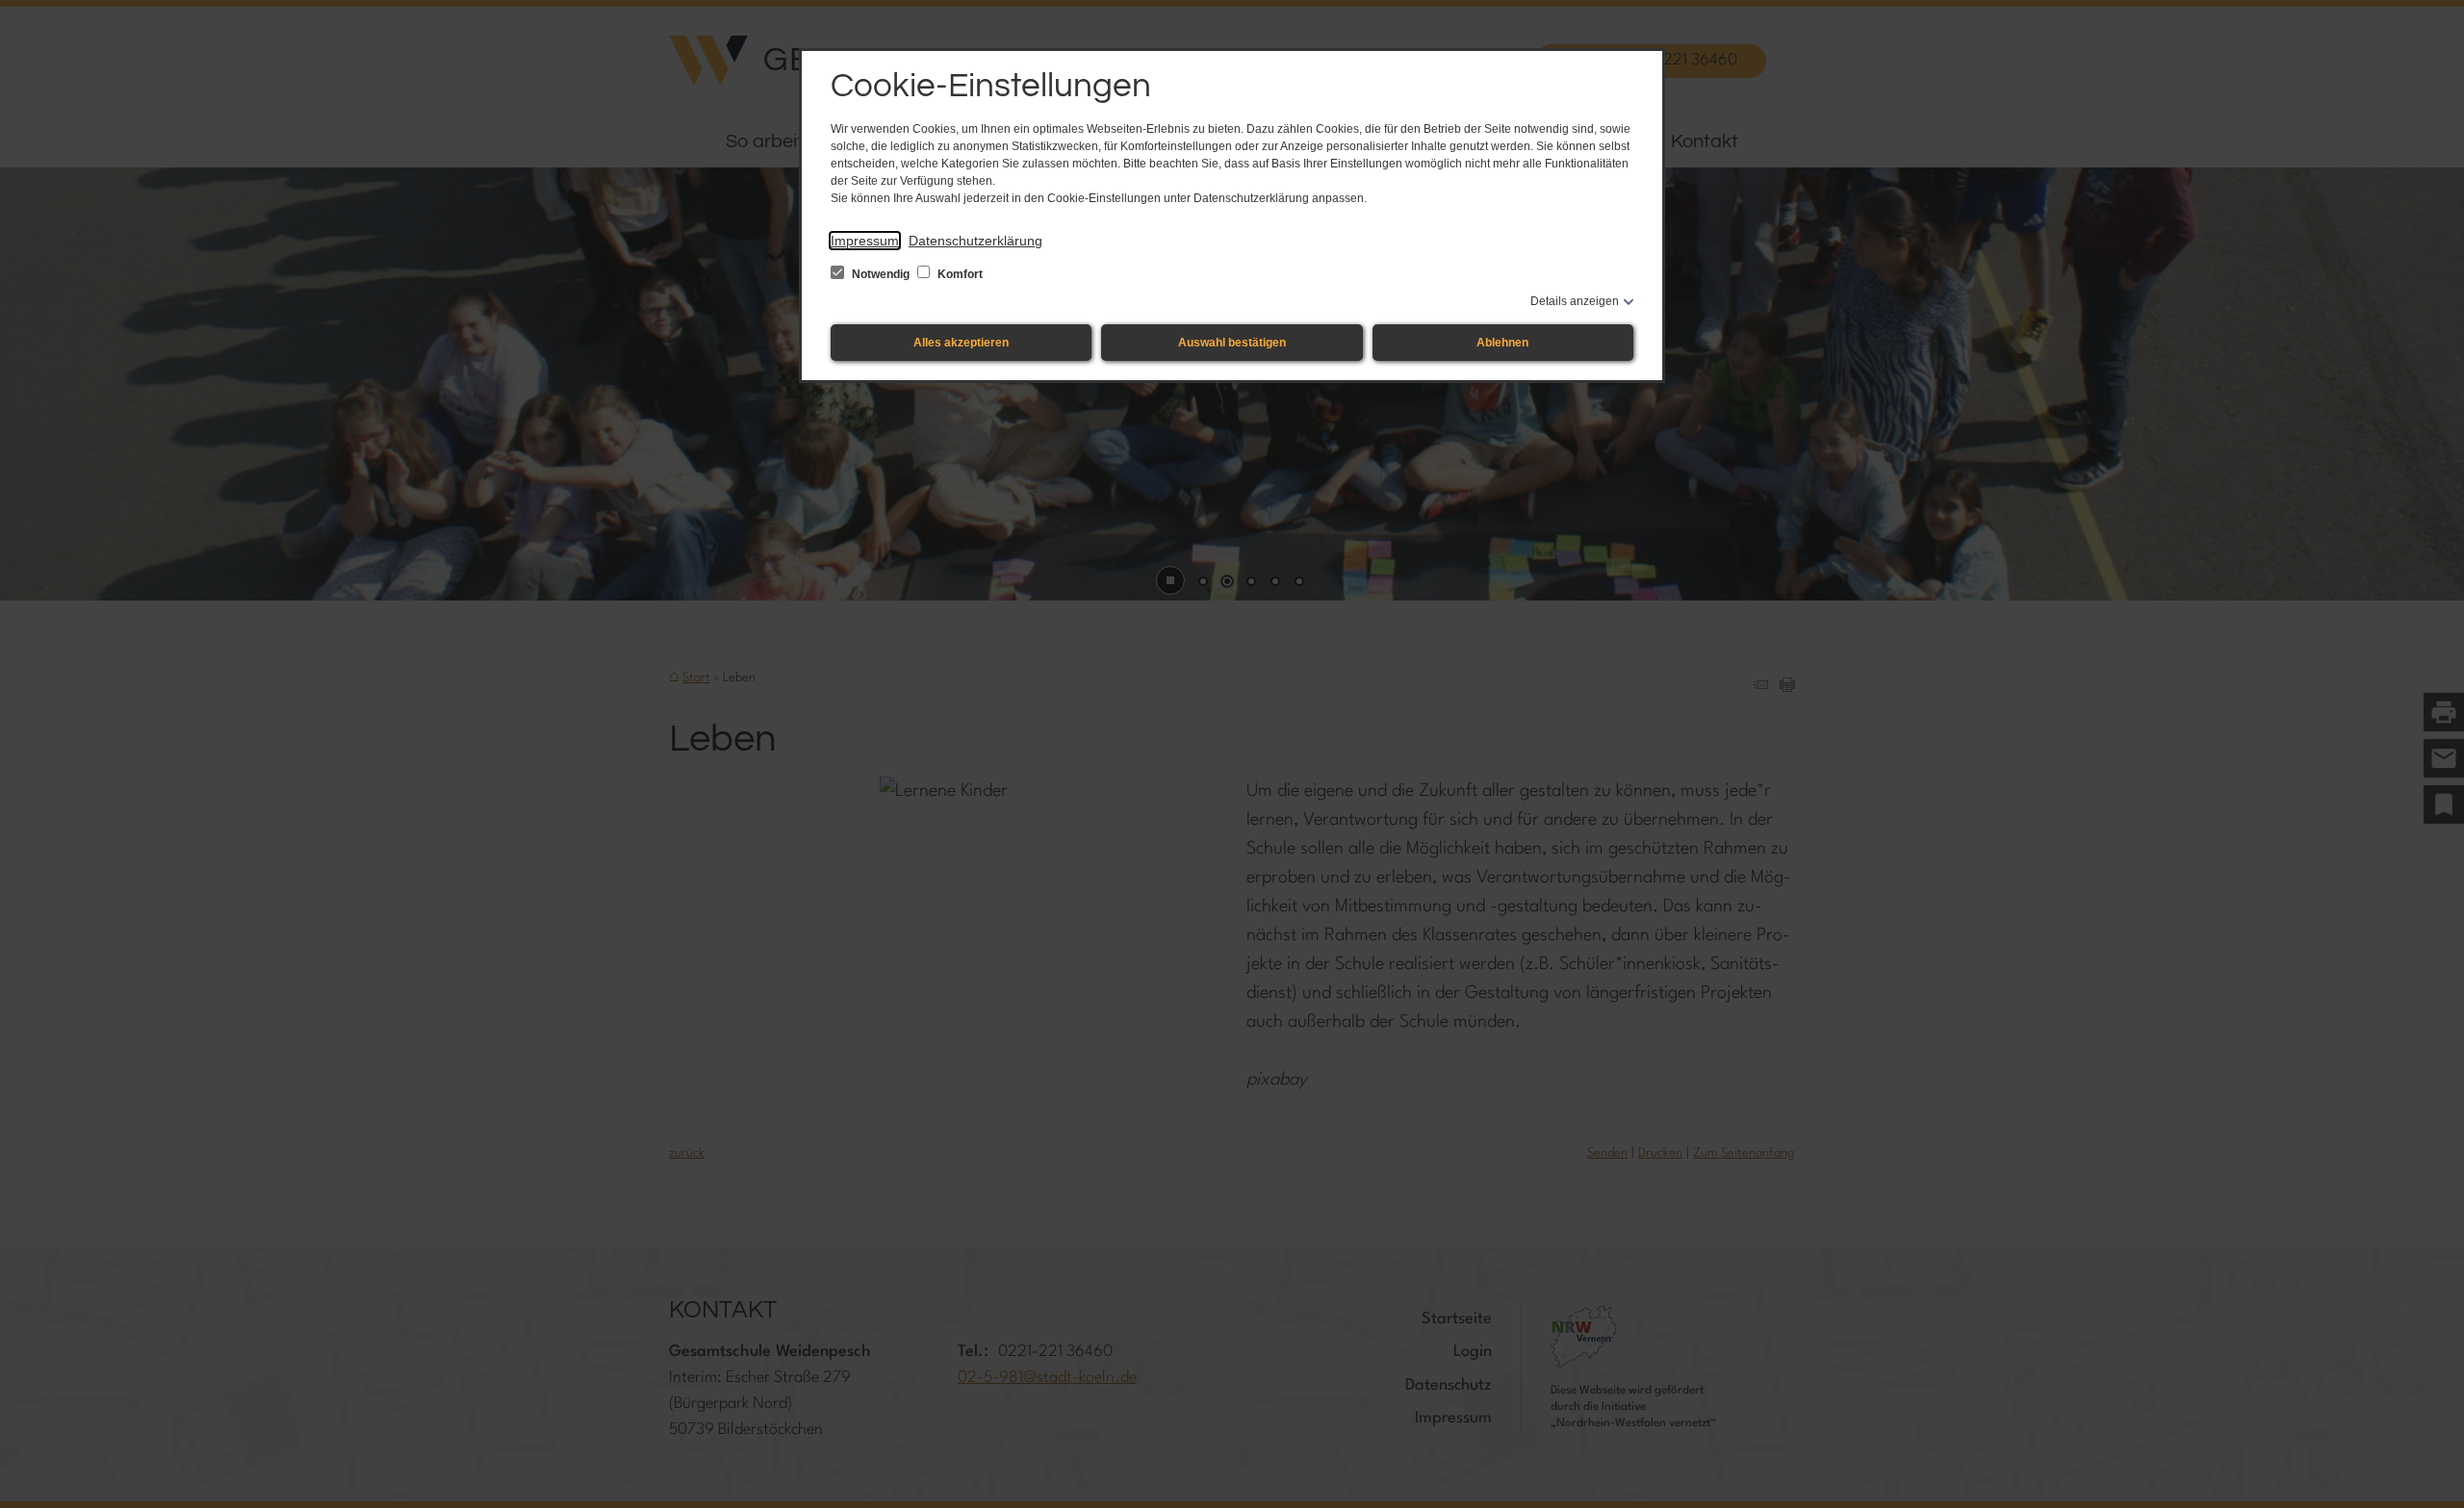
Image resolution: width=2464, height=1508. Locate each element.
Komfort (959, 274)
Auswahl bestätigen (1232, 343)
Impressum (865, 241)
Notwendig (881, 274)
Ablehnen (1502, 343)
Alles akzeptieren (961, 343)
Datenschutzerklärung (975, 241)
